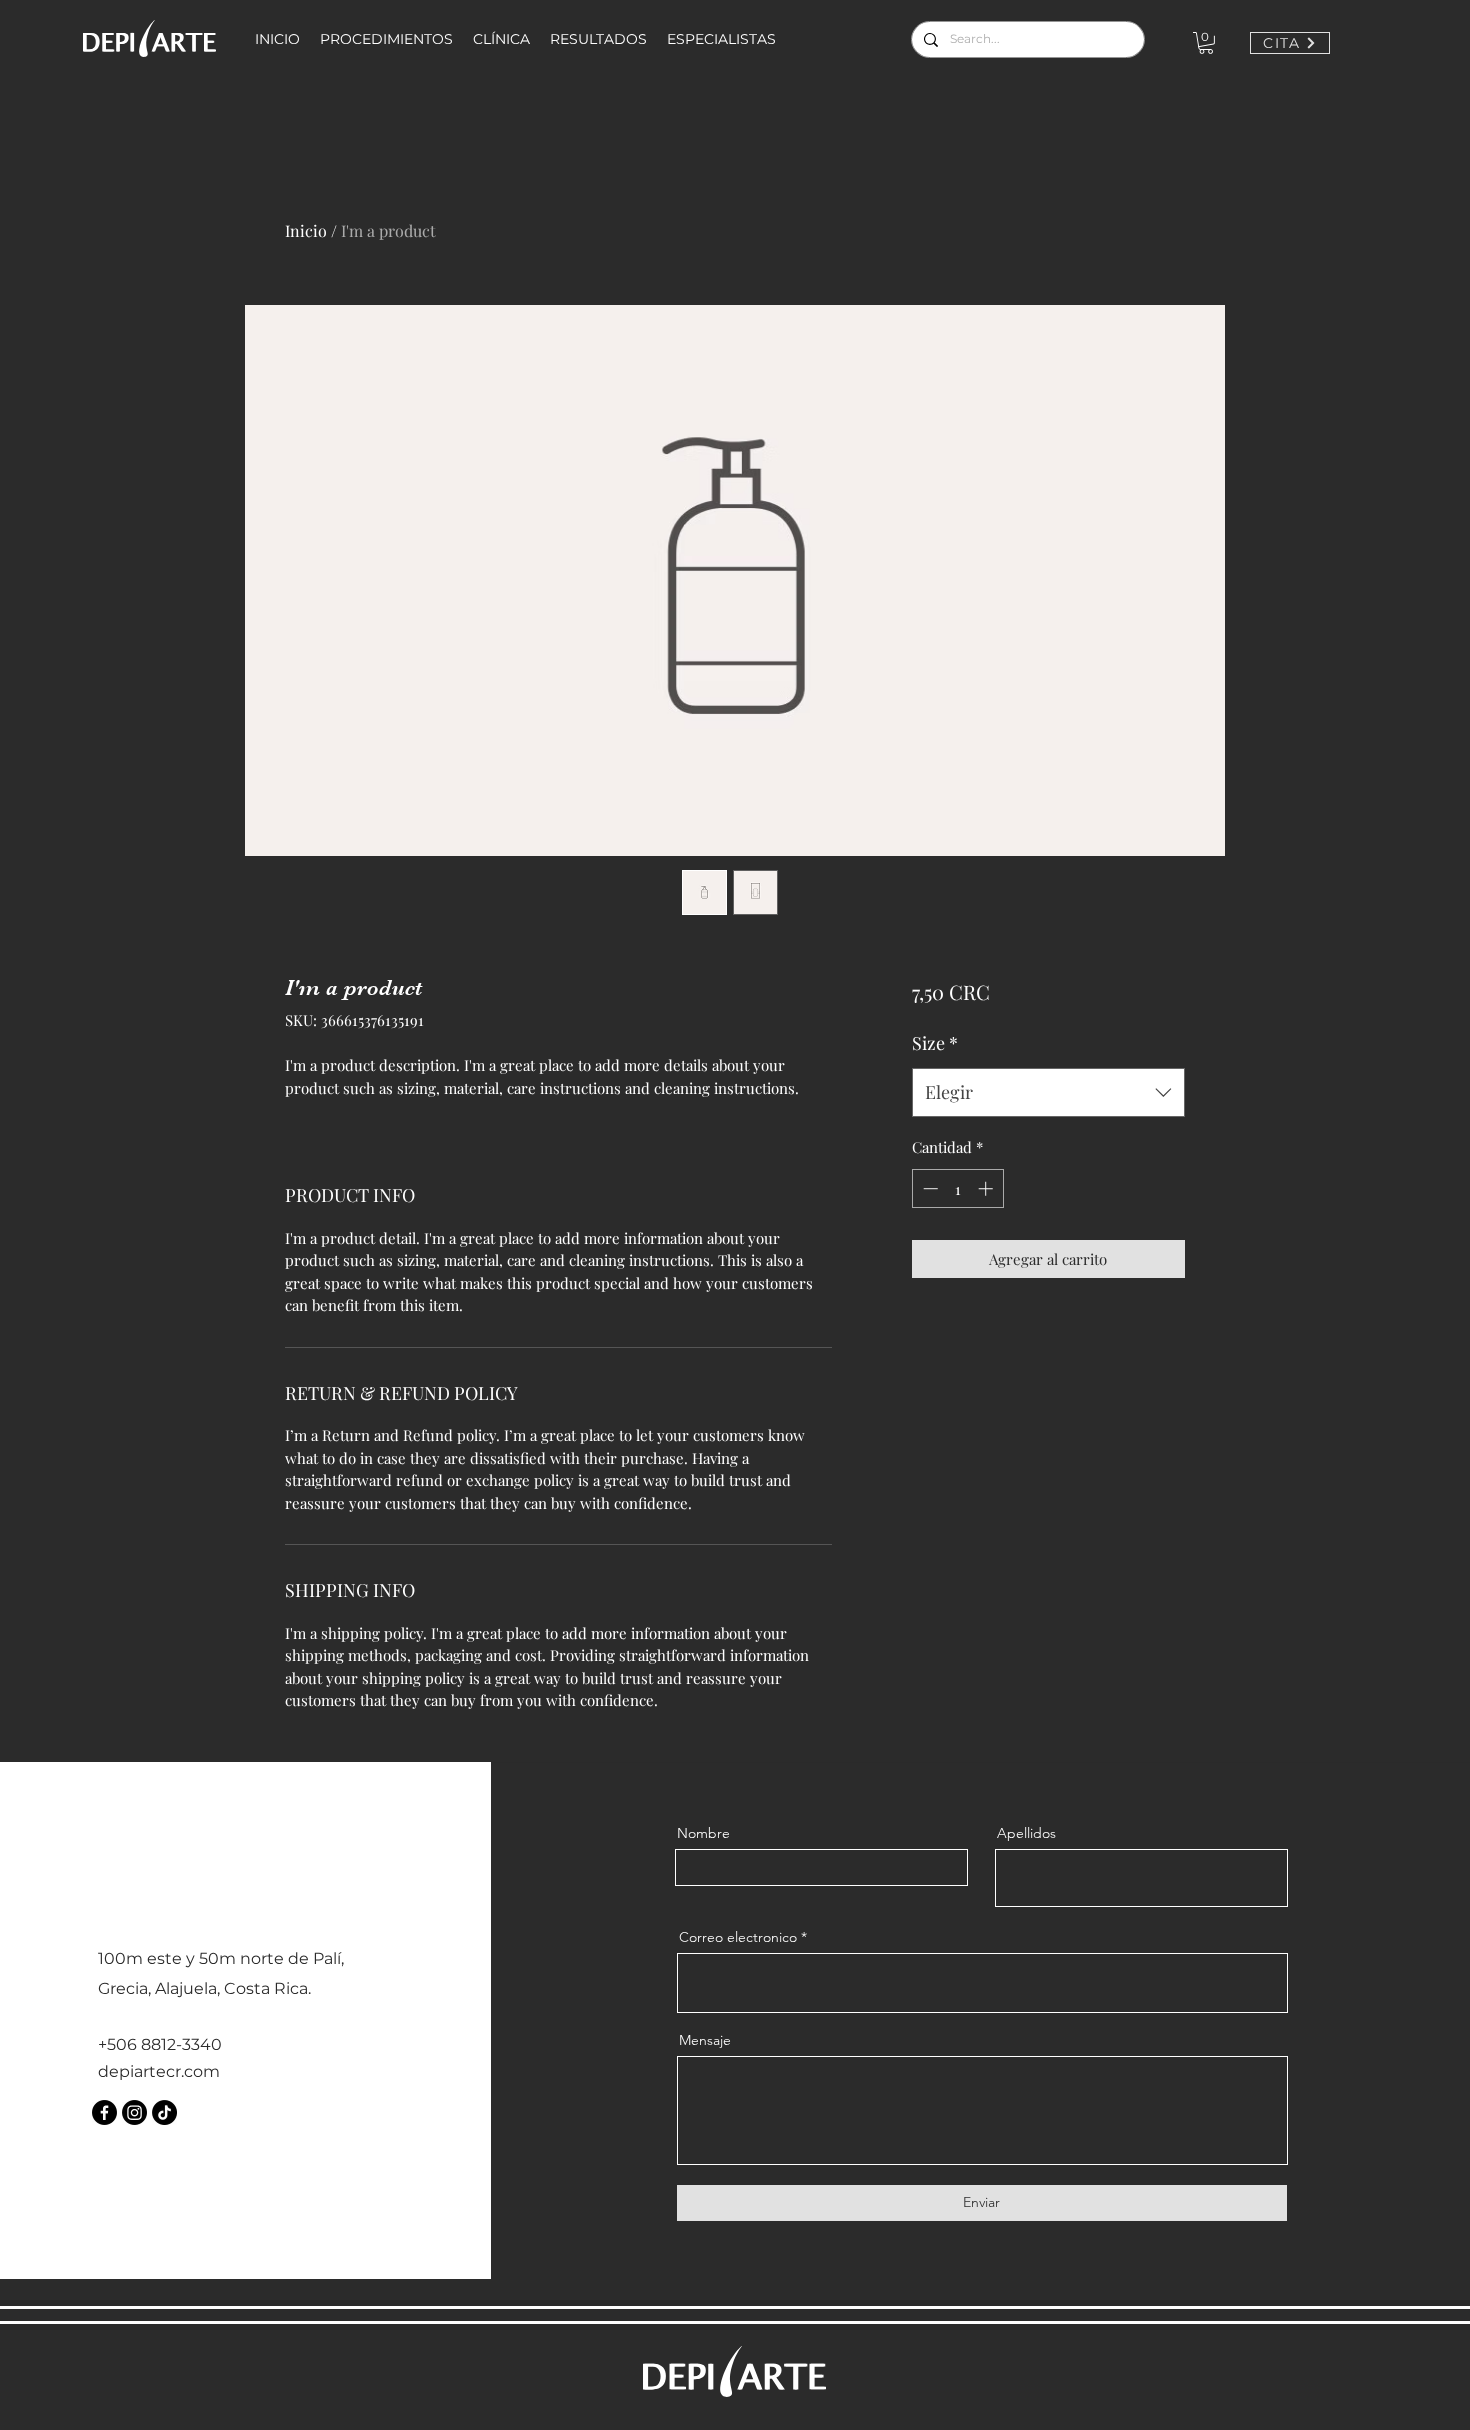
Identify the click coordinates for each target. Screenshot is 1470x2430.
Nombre (703, 1833)
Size (935, 1043)
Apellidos (1026, 1833)
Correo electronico (738, 1937)
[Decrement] (928, 1188)
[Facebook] (104, 2112)
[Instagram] (134, 2112)
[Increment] (987, 1188)
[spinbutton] (957, 1188)
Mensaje (705, 2040)
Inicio (306, 230)
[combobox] (1048, 1093)
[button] (1206, 43)
